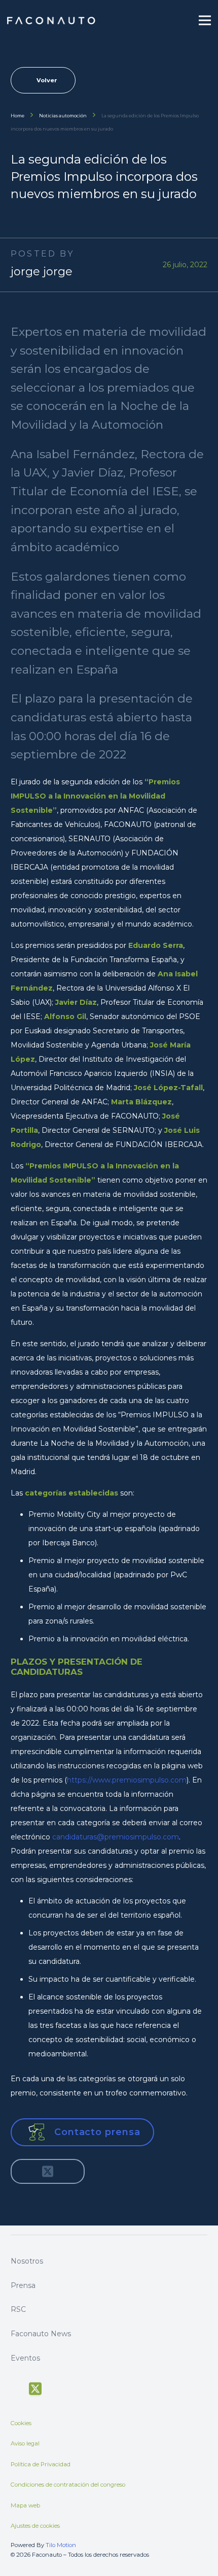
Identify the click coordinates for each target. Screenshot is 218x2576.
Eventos (25, 2358)
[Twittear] (48, 2171)
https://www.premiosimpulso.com (127, 1780)
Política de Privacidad (41, 2464)
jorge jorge (42, 272)
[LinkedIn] (92, 2388)
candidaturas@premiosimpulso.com (116, 1837)
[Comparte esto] (26, 2171)
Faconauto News (41, 2334)
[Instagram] (73, 2388)
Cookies (21, 2423)
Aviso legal (25, 2443)
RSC (18, 2309)
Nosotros (27, 2261)
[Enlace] (52, 21)
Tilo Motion (61, 2545)
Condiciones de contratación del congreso (68, 2485)
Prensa (23, 2285)
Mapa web (25, 2505)
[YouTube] (55, 2388)
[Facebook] (15, 2388)
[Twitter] (35, 2389)
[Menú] (205, 20)
